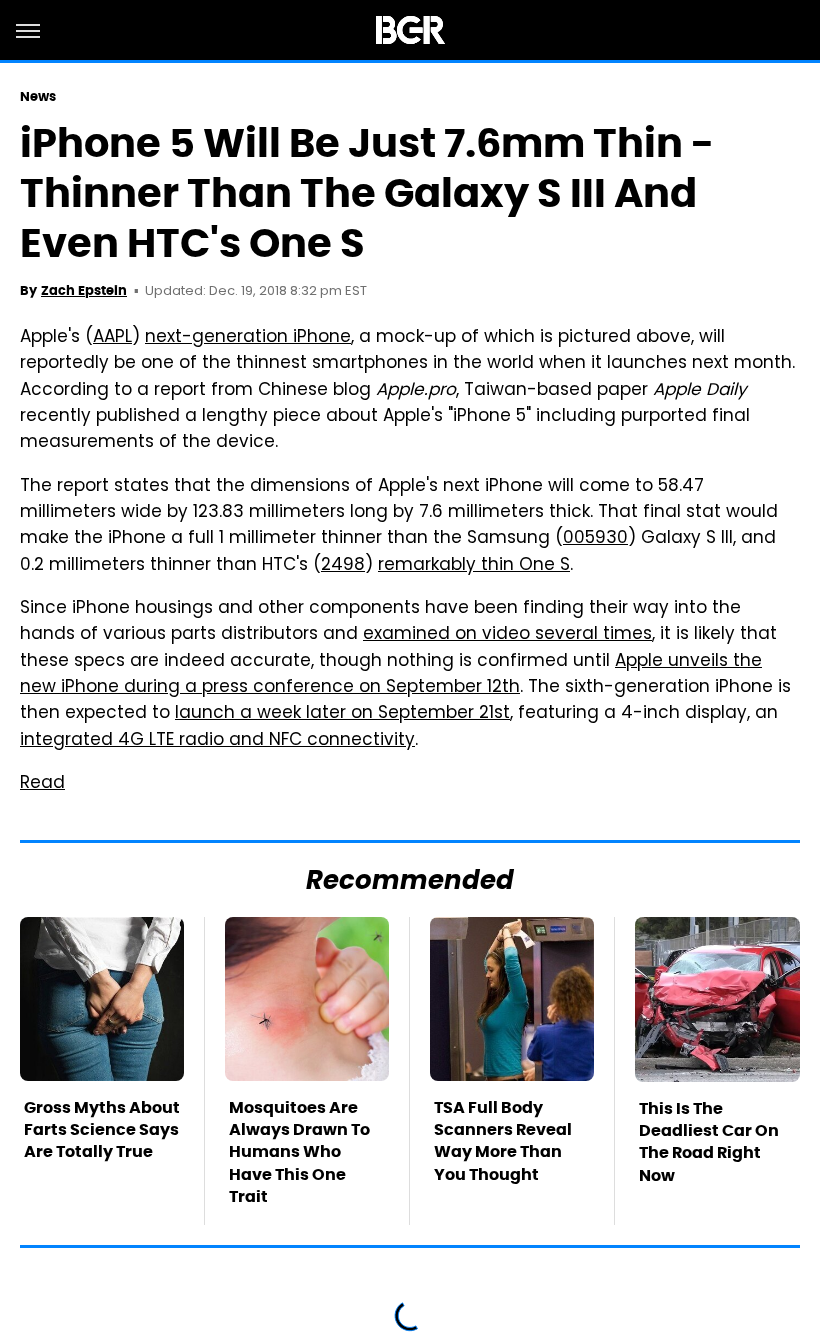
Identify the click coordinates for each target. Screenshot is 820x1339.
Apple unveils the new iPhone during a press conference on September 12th (391, 675)
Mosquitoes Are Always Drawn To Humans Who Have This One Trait (299, 1152)
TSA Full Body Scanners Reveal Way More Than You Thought (503, 1141)
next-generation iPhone (248, 338)
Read (42, 784)
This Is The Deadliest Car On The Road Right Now (709, 1142)
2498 (343, 566)
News (38, 96)
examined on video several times (507, 635)
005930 (595, 539)
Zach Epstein (84, 290)
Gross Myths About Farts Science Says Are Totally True (102, 1130)
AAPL (112, 338)
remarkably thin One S (474, 566)
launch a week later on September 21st (342, 714)
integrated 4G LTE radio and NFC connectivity (217, 741)
